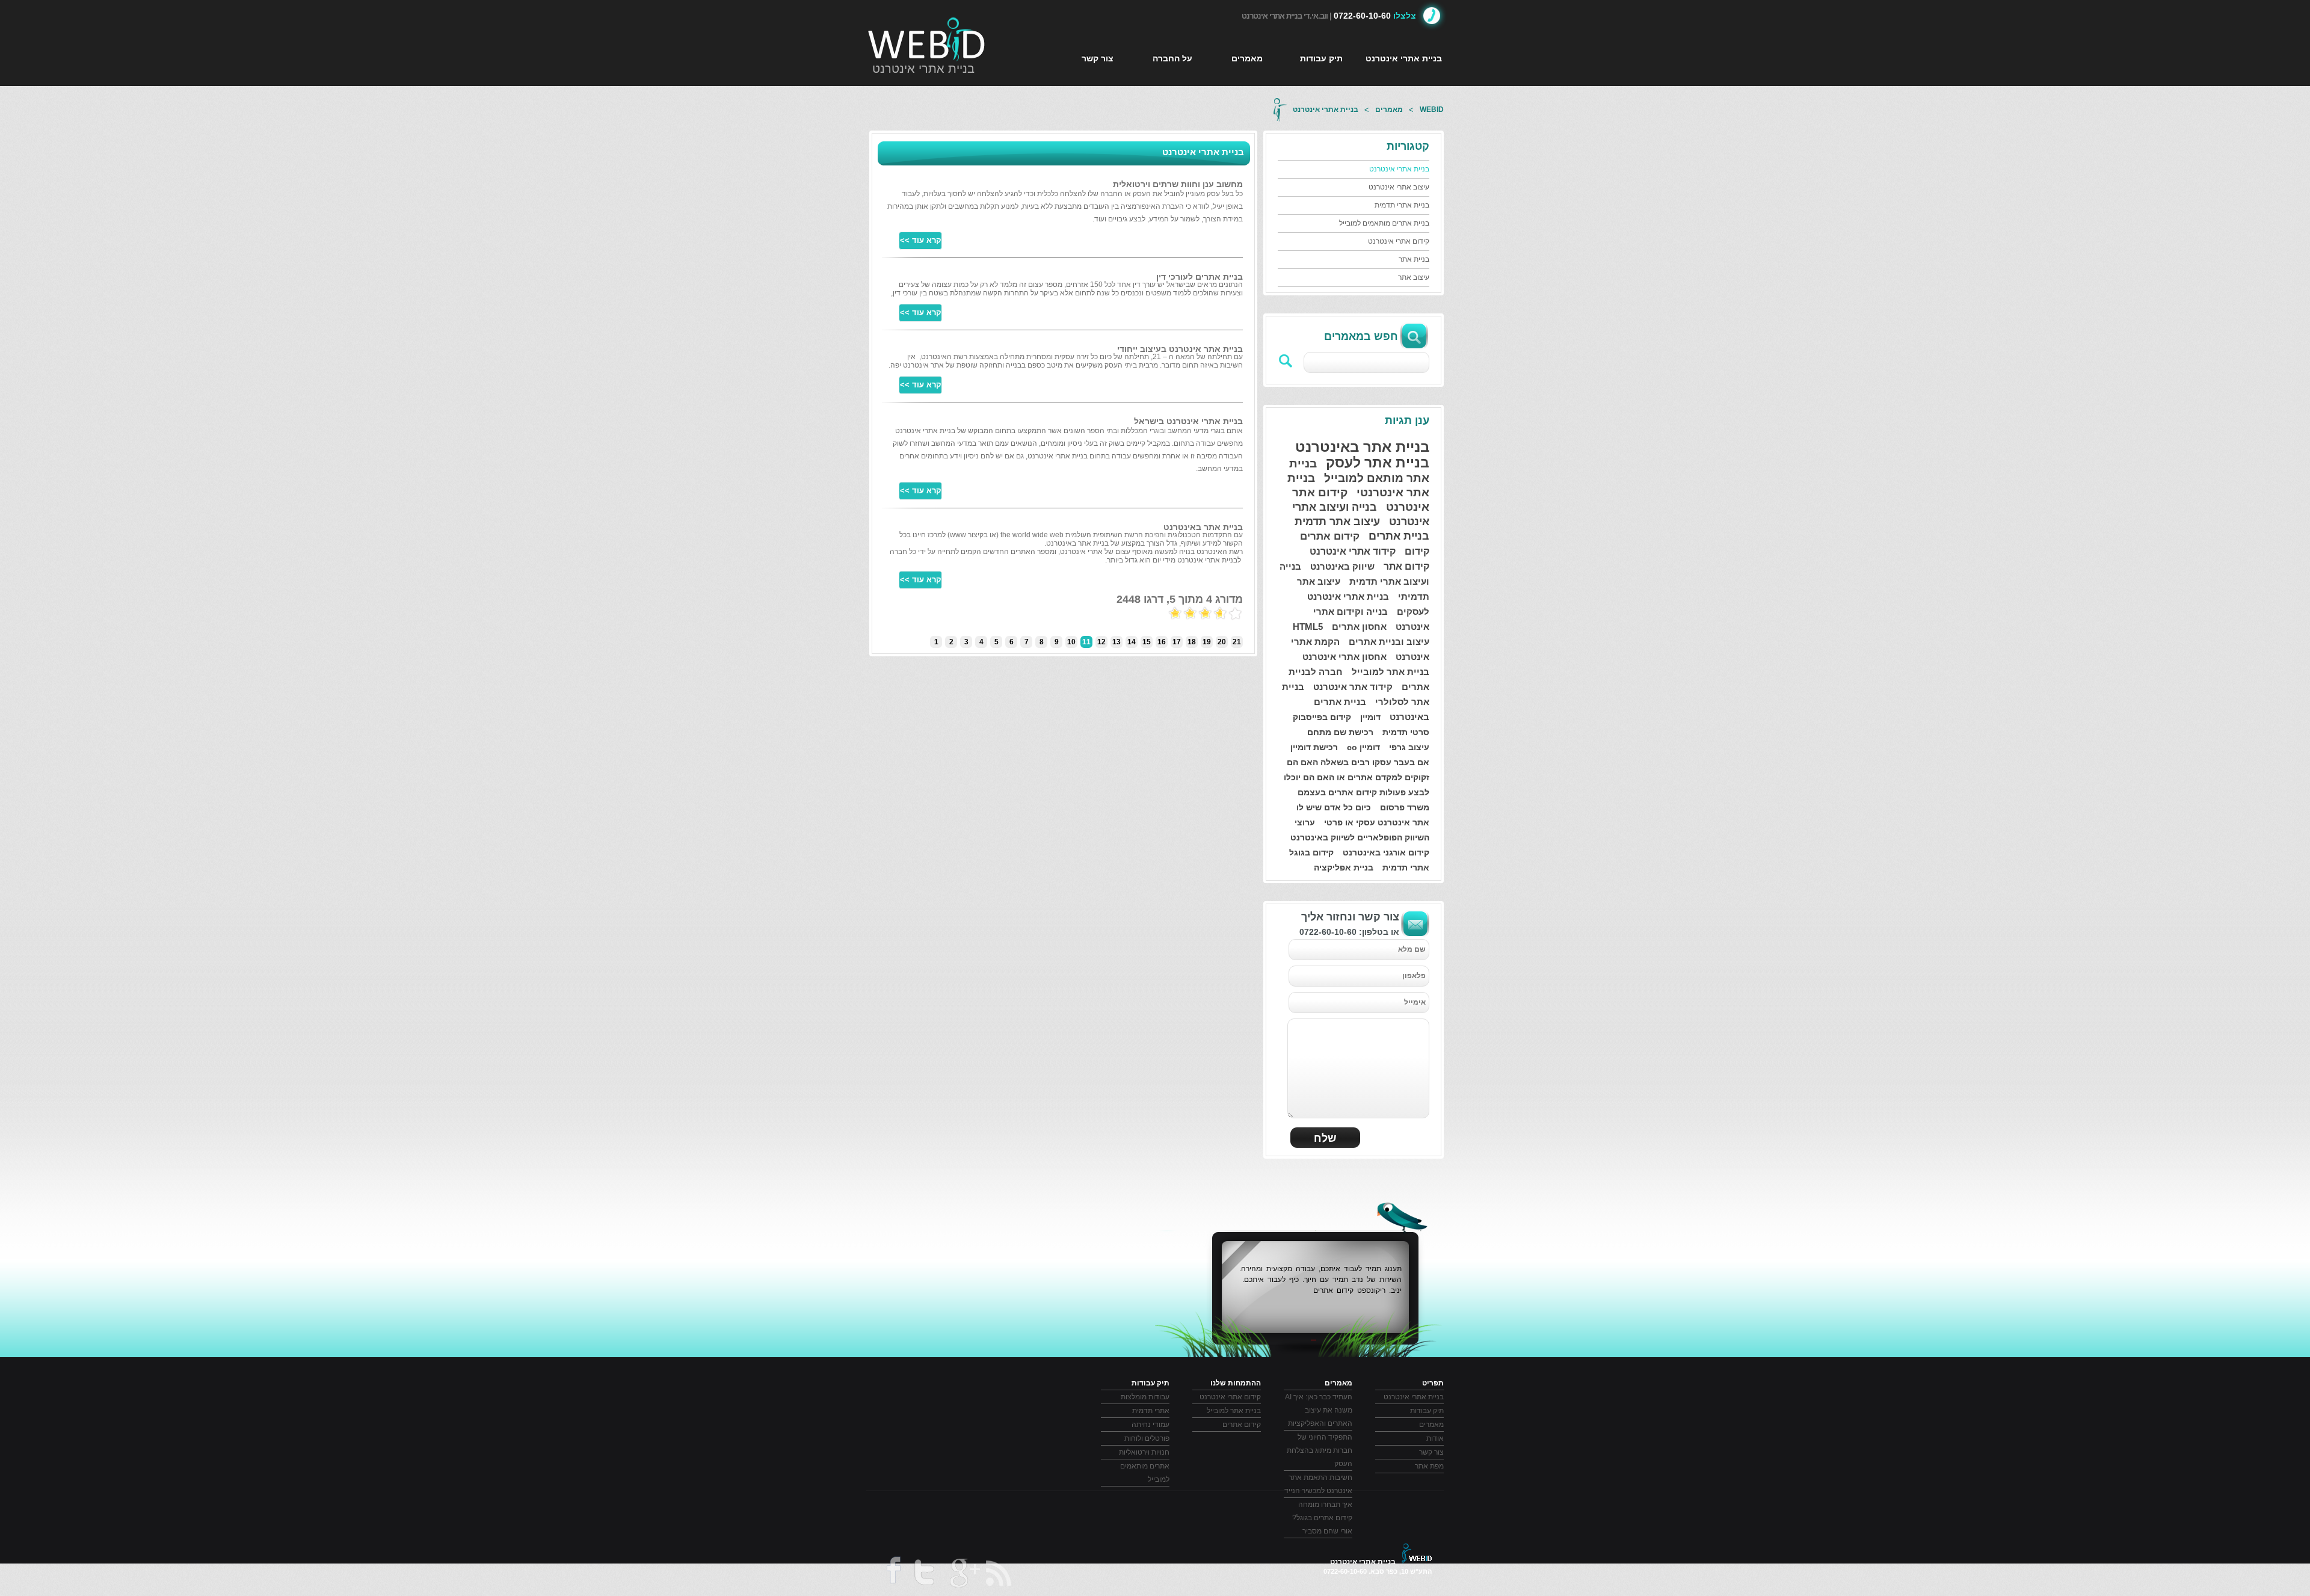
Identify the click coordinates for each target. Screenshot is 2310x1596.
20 (1222, 642)
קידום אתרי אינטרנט (1399, 241)
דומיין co (1363, 747)
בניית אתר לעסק (1378, 463)
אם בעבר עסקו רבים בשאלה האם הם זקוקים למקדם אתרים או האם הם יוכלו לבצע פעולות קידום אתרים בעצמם (1357, 777)
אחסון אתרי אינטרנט (1344, 657)
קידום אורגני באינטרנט (1386, 852)
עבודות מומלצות (1145, 1397)
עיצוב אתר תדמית (1337, 522)
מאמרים (1247, 58)
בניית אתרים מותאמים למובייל (1384, 223)
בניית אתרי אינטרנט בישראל (1188, 421)
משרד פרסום (1405, 807)
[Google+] (964, 1575)
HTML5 (1308, 627)
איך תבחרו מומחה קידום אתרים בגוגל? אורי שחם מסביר (1322, 1518)
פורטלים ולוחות (1147, 1438)
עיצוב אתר (1414, 277)
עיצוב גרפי (1409, 747)
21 (1237, 642)
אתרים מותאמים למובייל (1145, 1473)
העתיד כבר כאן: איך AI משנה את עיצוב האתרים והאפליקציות (1319, 1410)
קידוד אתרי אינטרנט (1353, 551)
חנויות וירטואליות (1144, 1452)
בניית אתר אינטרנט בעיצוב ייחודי (1180, 349)
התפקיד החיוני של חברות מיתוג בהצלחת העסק (1320, 1450)
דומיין (1370, 717)
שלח (1325, 1138)
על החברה (1172, 58)
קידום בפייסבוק (1322, 717)
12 (1101, 642)
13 (1116, 642)
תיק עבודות (1321, 58)
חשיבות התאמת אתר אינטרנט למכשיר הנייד (1318, 1484)
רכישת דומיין (1314, 747)
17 (1177, 642)
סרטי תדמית (1406, 732)
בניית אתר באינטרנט (1362, 447)
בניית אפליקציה (1344, 867)
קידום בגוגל (1311, 852)
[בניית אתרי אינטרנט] (927, 39)
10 (1071, 642)
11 (1086, 642)
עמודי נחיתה (1150, 1425)
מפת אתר (1429, 1466)
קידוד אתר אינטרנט (1353, 687)
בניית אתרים (1399, 536)
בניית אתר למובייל (1391, 672)
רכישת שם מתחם (1340, 732)
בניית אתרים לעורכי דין (1200, 277)
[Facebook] (892, 1574)
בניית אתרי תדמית (1402, 205)
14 (1132, 642)
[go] (1286, 361)
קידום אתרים (1330, 536)
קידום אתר (1406, 566)
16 (1162, 642)
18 (1192, 642)
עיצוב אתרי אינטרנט (1399, 187)
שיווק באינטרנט (1342, 566)
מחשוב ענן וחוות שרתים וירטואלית (1178, 184)
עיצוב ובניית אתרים (1389, 642)
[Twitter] (923, 1575)
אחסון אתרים (1359, 627)
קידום (1417, 551)
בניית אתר (1414, 259)
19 (1207, 642)
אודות (1435, 1438)
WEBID (1432, 109)
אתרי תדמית (1406, 867)
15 (1147, 642)
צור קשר (1098, 58)
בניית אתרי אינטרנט (923, 69)
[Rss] (999, 1573)
